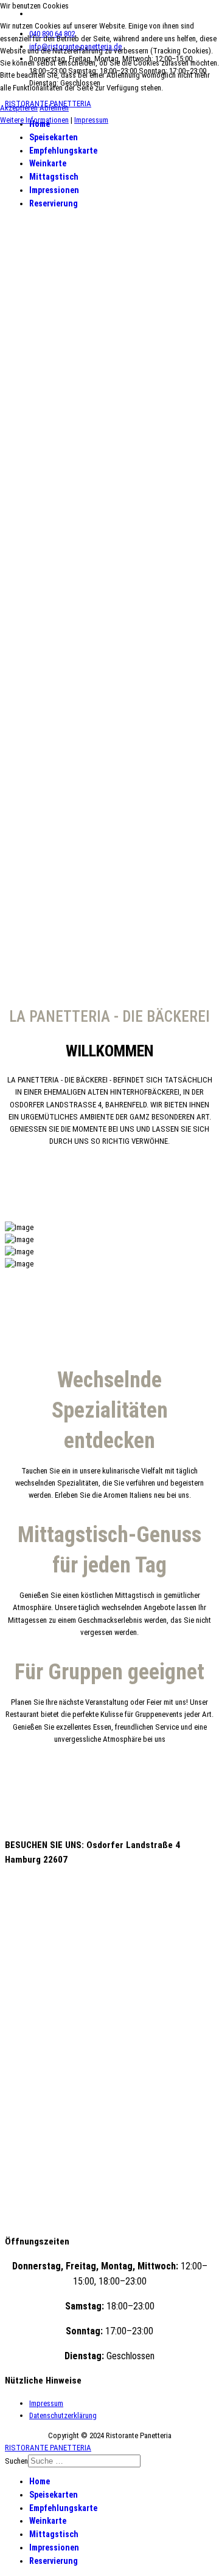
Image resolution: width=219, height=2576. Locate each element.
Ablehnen (54, 108)
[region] (109, 594)
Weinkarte (48, 163)
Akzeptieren (19, 108)
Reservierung (54, 203)
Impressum (46, 2403)
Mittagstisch (54, 177)
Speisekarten (54, 137)
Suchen (16, 2461)
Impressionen (54, 190)
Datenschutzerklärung (63, 2415)
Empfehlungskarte (63, 151)
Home (40, 2481)
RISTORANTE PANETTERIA (48, 2448)
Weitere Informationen (34, 120)
